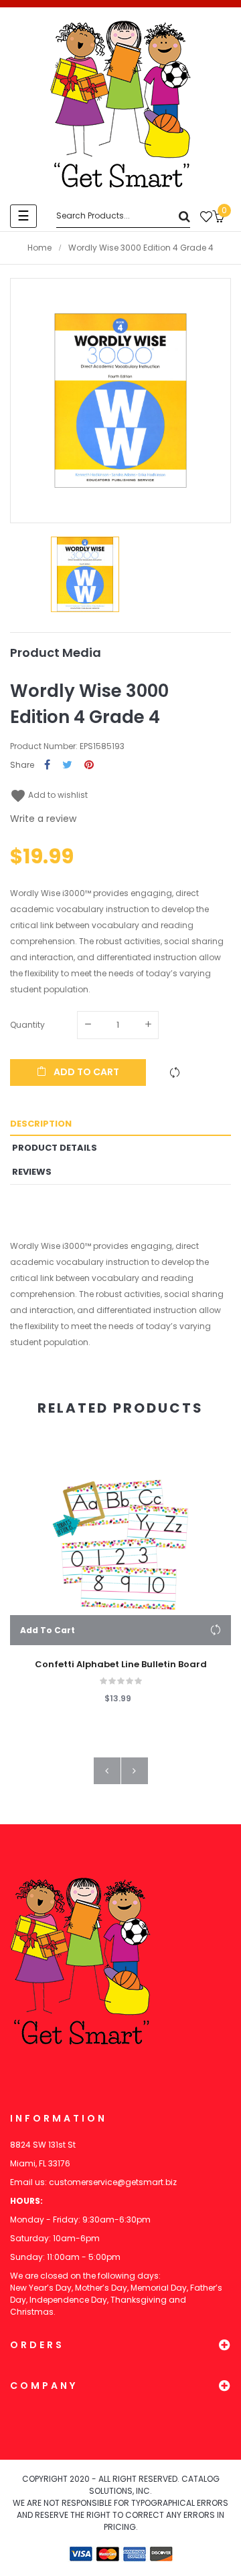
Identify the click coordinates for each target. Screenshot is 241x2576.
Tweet (67, 765)
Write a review (43, 819)
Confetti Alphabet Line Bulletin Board (121, 1665)
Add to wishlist (49, 795)
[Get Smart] (120, 104)
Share (47, 765)
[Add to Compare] (175, 1072)
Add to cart (85, 1072)
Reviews (32, 1172)
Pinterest (89, 765)
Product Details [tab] (55, 1148)
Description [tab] (41, 1124)
